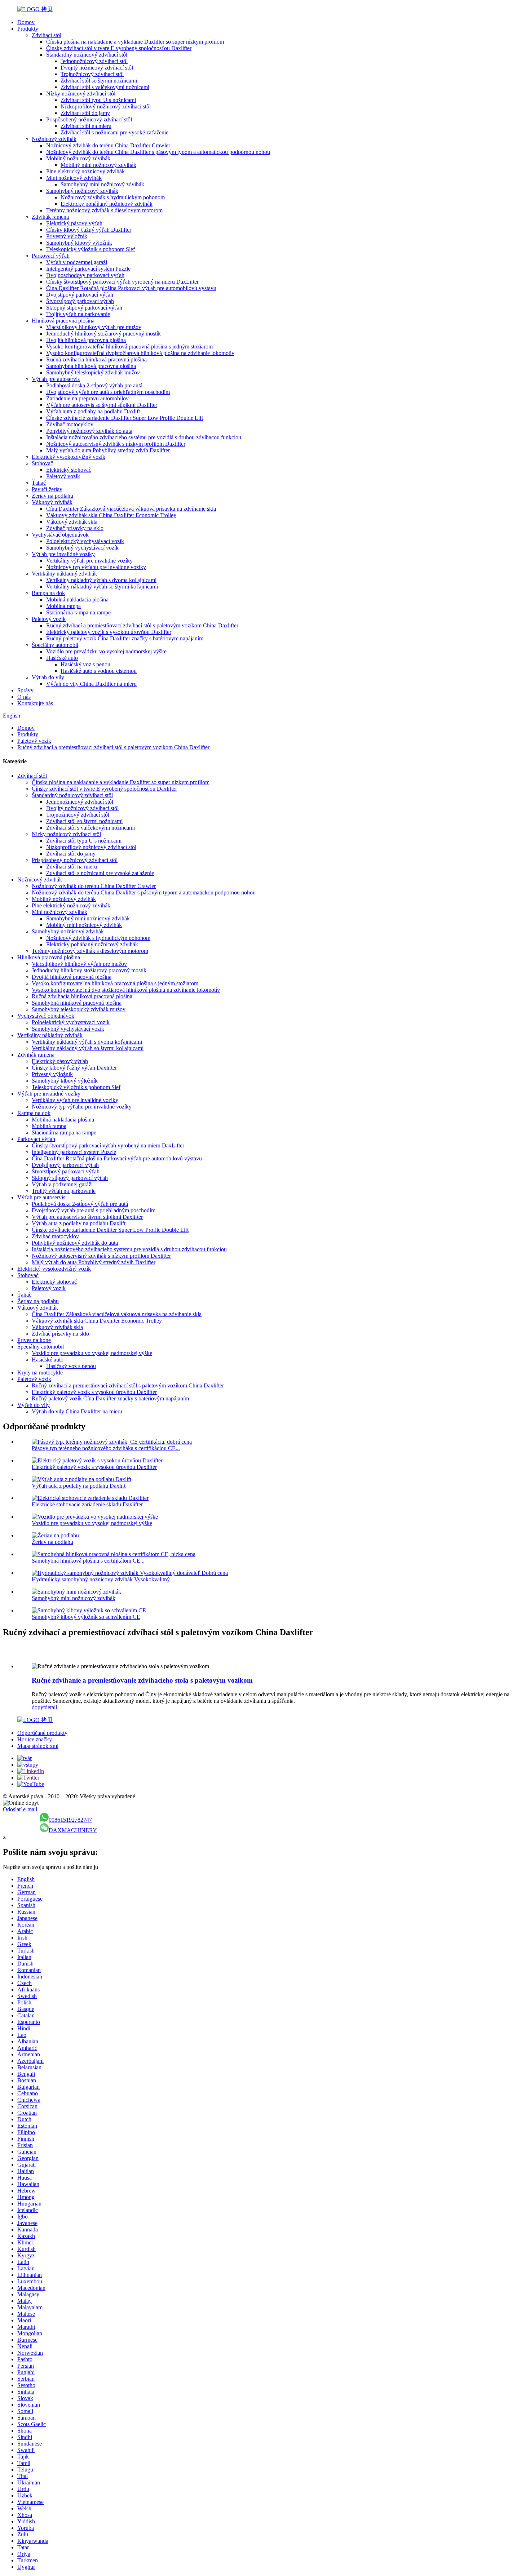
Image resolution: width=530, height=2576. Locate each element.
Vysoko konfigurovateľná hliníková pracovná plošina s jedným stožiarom (129, 347)
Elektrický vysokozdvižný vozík (69, 457)
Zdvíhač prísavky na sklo (75, 528)
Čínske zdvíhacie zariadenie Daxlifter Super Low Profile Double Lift (125, 418)
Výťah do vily (48, 677)
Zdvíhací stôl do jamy (85, 113)
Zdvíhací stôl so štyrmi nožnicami (99, 81)
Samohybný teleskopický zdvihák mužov (93, 372)
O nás (24, 697)
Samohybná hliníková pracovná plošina (91, 366)
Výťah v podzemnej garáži (77, 262)
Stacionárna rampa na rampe (78, 612)
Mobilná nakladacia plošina (77, 599)
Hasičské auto (62, 658)
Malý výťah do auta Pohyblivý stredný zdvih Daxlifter (108, 450)
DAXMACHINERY (73, 1830)
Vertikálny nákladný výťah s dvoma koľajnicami (101, 580)
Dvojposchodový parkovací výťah (85, 275)
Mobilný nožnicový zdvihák (78, 158)
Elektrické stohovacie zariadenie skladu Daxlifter (87, 1504)
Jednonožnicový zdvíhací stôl (94, 61)
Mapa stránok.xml (38, 1746)
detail (51, 1707)
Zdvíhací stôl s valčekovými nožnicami (105, 87)
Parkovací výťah (51, 256)
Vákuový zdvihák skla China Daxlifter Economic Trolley (111, 515)
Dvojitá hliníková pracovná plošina (86, 340)
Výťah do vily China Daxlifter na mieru (91, 684)
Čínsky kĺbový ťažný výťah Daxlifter (89, 230)
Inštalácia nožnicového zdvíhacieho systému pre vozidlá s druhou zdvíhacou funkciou (144, 437)
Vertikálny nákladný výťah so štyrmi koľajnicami (102, 587)
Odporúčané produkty (42, 1733)
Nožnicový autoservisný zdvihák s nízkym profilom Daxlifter (116, 444)
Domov (26, 22)
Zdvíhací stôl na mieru (86, 126)
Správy (25, 690)
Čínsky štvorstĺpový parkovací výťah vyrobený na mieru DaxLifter (122, 282)
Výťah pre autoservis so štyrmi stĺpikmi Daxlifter (102, 405)
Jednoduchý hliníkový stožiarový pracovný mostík (103, 334)
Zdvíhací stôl (47, 35)
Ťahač (39, 483)
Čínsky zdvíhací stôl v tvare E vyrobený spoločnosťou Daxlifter (119, 48)
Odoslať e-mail (20, 1809)
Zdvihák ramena (50, 217)
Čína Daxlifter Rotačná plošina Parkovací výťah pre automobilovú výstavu (131, 288)
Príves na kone (34, 1340)
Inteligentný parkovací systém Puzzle (88, 269)
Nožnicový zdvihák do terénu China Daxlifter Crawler (108, 145)
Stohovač (42, 463)
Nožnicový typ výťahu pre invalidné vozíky (96, 567)
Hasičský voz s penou (85, 664)
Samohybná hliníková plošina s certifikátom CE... (88, 1561)
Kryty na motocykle (40, 1373)
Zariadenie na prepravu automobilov (87, 398)
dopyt (38, 1707)
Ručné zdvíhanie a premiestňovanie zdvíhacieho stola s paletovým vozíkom (142, 1680)
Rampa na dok (48, 593)
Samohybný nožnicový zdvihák (82, 191)
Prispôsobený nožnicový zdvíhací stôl (89, 119)
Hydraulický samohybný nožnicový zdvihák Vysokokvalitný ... (104, 1579)
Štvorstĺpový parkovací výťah (80, 301)
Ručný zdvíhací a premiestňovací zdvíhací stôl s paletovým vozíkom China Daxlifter (142, 625)
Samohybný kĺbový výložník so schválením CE (86, 1617)
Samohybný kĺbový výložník (79, 243)
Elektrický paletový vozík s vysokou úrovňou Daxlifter (109, 632)
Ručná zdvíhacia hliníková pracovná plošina (96, 359)
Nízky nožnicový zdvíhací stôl (81, 94)
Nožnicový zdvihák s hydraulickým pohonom (113, 197)
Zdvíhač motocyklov (70, 424)
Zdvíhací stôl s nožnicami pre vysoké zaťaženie (114, 132)
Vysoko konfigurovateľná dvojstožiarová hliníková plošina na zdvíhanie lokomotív (140, 353)
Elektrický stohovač (69, 470)
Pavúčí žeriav (47, 489)
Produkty (28, 29)
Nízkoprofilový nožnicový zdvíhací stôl (106, 106)
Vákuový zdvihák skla (72, 522)
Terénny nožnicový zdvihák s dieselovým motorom (104, 210)
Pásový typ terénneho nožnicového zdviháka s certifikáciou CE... (106, 1448)
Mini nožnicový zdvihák (74, 178)
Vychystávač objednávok (60, 535)
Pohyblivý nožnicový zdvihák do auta (89, 431)
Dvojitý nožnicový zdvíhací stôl (97, 68)
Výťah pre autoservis (56, 379)
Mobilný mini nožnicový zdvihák (98, 165)
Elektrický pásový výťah (74, 223)
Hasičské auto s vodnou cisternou (99, 671)
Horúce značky (35, 1739)
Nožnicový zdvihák (54, 139)
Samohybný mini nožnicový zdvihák (102, 184)
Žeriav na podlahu (52, 496)
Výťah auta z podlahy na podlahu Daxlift (93, 411)
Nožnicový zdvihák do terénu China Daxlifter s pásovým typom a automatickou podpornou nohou (158, 152)
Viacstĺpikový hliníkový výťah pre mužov (94, 327)
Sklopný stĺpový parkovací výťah (84, 308)
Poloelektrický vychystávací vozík (85, 541)
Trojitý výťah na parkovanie (78, 314)
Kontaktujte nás (35, 703)
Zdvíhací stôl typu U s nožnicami (98, 100)
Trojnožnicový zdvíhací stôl (92, 74)
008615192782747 (70, 1820)
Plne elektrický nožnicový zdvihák (85, 171)
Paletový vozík (63, 476)
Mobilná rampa (63, 606)
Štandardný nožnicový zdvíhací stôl (87, 55)
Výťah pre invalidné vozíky (63, 554)
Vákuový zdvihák (52, 502)
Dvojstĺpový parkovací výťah (80, 295)
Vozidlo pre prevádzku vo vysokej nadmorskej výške (106, 651)
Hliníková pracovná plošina (63, 321)
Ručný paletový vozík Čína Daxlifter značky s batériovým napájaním (125, 638)
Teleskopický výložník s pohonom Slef (90, 249)
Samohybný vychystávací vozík (82, 548)
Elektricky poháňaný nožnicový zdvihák (107, 204)
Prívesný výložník (67, 236)
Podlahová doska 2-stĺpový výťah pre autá (94, 385)
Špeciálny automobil (55, 645)
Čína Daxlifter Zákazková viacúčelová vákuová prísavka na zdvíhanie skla (131, 509)
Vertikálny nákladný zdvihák (64, 574)
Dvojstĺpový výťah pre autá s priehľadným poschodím (108, 392)
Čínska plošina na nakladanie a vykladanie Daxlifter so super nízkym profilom (135, 42)
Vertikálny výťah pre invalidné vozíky (89, 561)
